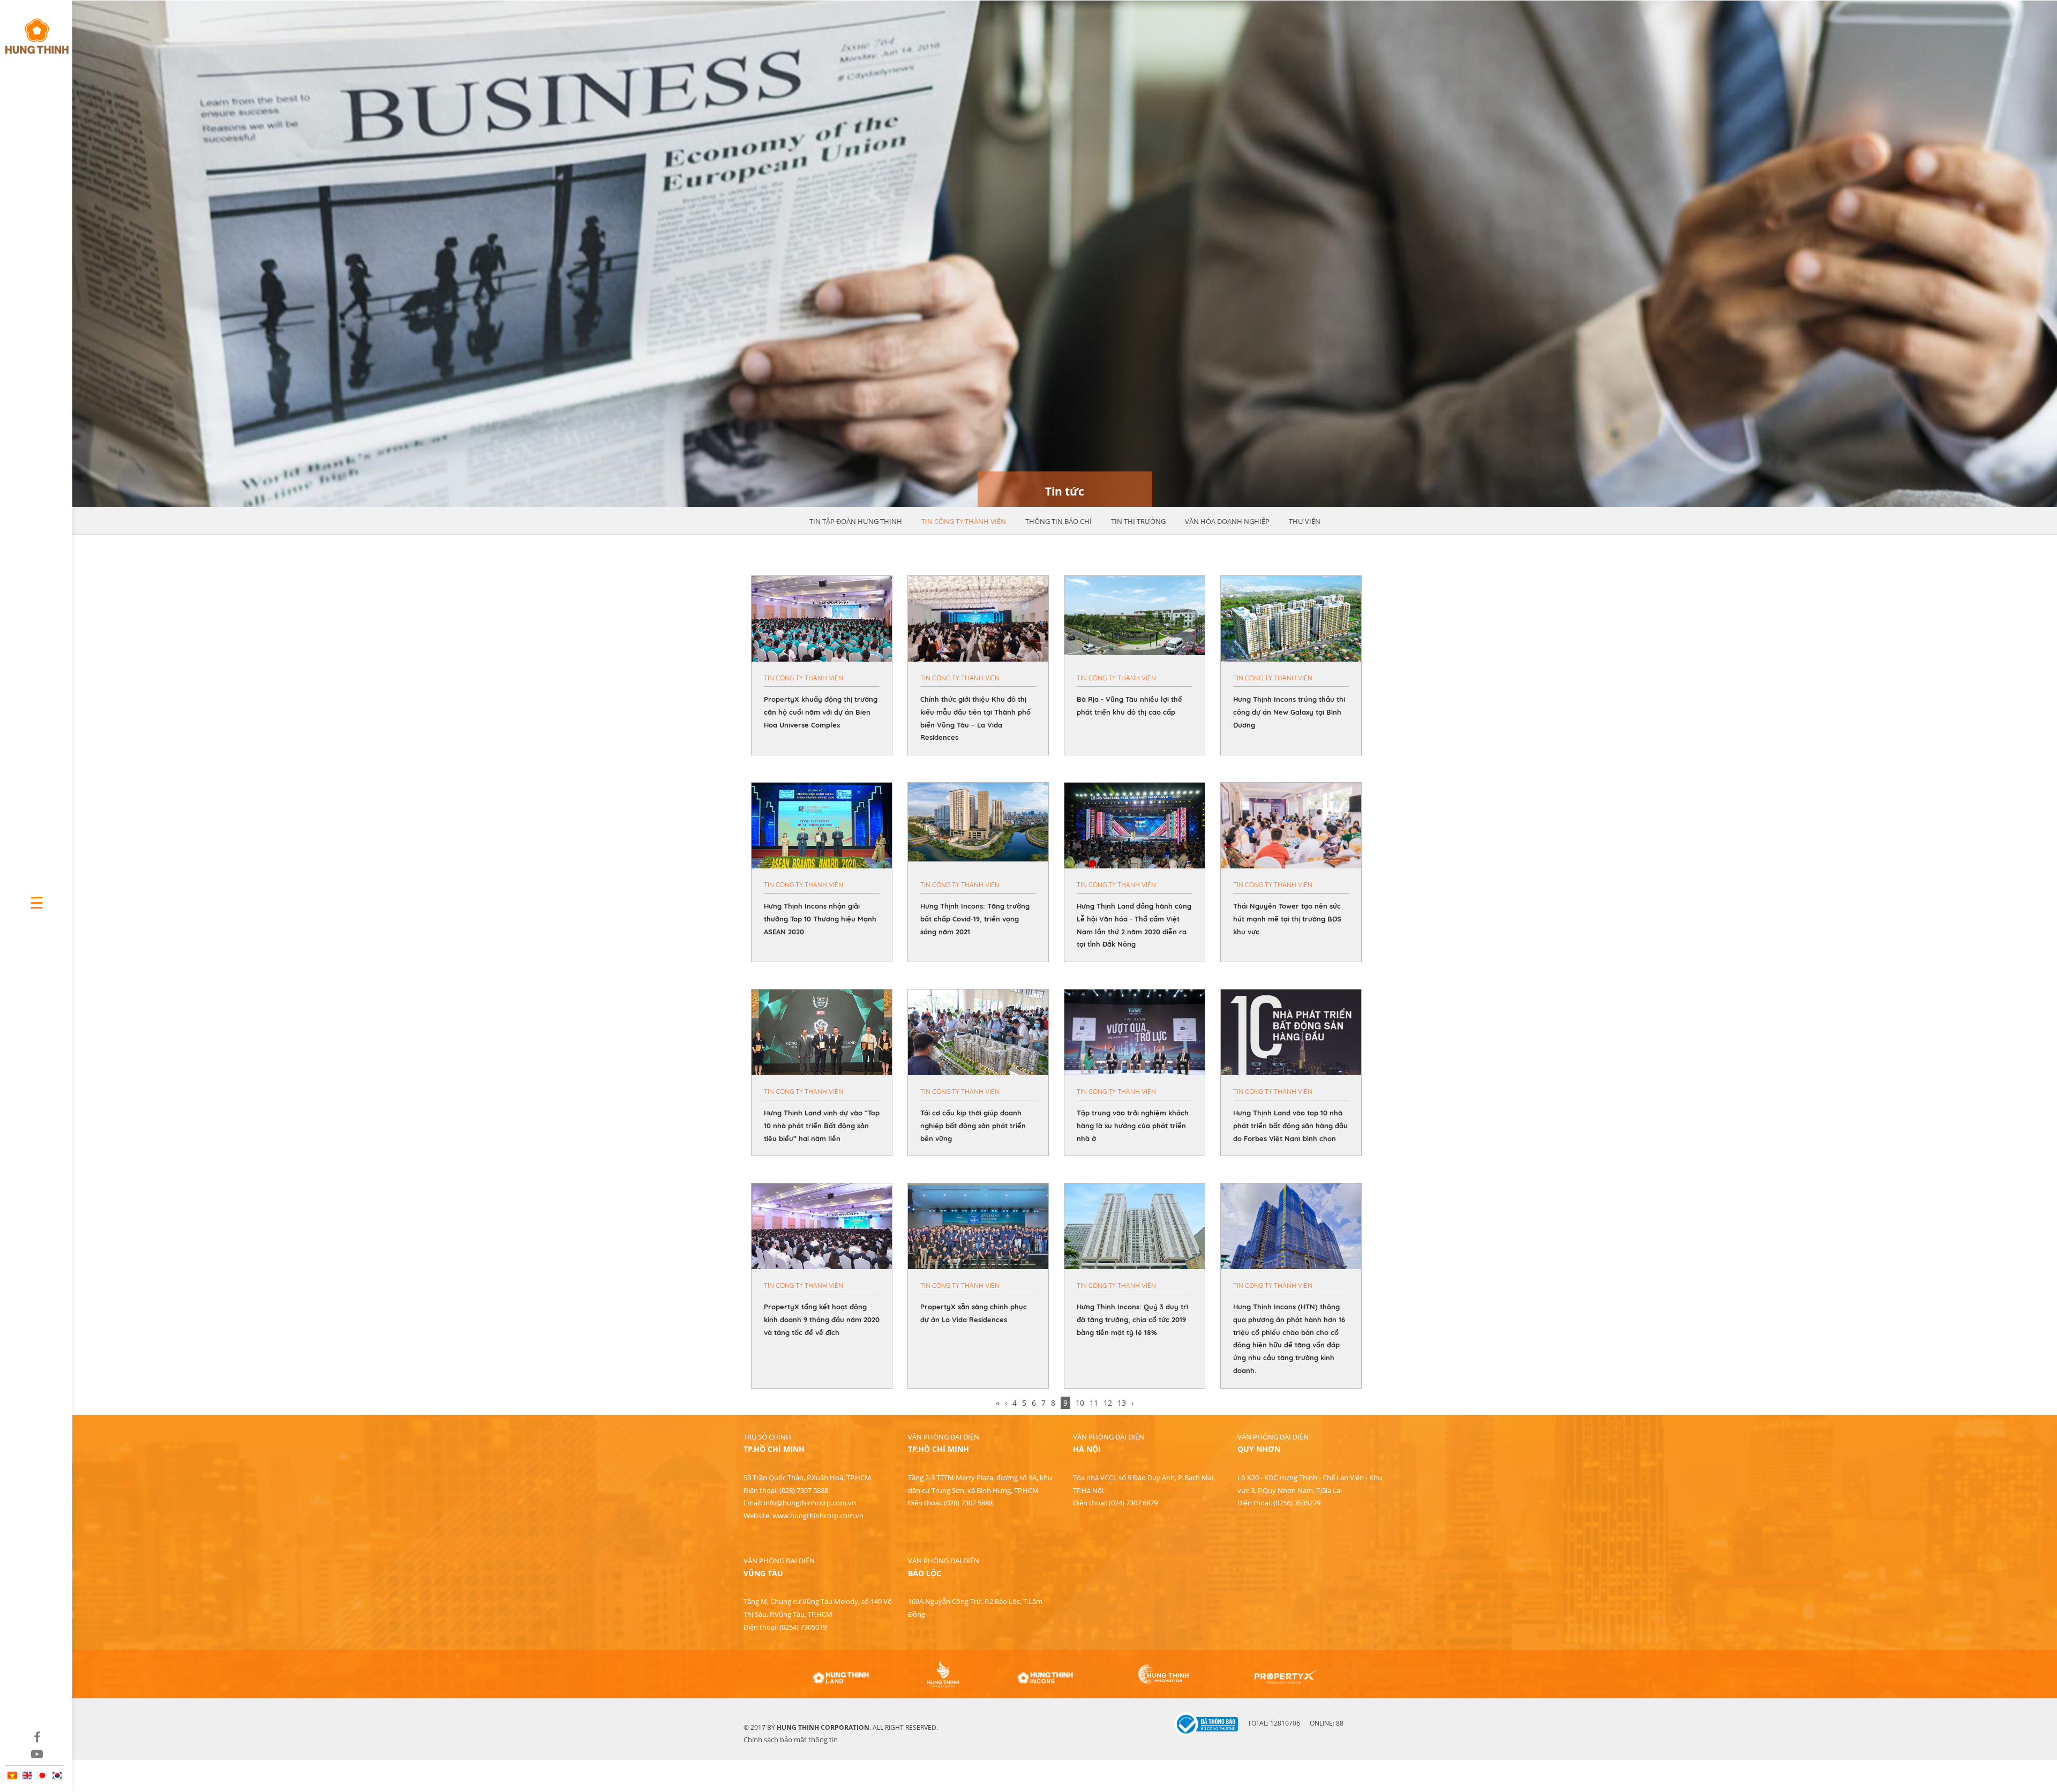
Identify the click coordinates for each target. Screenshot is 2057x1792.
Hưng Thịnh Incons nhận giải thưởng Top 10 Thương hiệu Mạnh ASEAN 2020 (820, 919)
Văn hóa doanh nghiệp (1227, 521)
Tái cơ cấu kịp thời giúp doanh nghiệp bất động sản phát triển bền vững (973, 1126)
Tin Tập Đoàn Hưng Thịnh (856, 521)
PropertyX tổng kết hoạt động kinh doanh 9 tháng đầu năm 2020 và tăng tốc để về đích (822, 1319)
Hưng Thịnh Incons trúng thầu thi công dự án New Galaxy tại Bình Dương (1289, 712)
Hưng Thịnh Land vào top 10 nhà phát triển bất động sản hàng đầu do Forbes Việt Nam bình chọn (1290, 1126)
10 (1080, 1403)
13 (1122, 1403)
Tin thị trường (1138, 521)
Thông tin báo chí (1058, 521)
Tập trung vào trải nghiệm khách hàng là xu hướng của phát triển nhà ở (1133, 1126)
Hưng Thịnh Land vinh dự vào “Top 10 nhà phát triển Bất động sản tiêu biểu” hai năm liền (822, 1126)
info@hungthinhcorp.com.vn (810, 1503)
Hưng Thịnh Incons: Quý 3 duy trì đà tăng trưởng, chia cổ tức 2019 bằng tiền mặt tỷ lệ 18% (1132, 1319)
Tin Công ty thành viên (964, 521)
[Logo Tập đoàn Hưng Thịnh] (36, 31)
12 (1108, 1403)
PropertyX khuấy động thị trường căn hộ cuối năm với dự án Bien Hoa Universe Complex (821, 712)
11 (1094, 1403)
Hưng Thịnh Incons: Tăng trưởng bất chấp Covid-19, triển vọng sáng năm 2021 (975, 919)
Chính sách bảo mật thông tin (791, 1739)
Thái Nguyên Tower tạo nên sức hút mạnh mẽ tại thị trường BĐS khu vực (1287, 919)
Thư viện (1305, 521)
